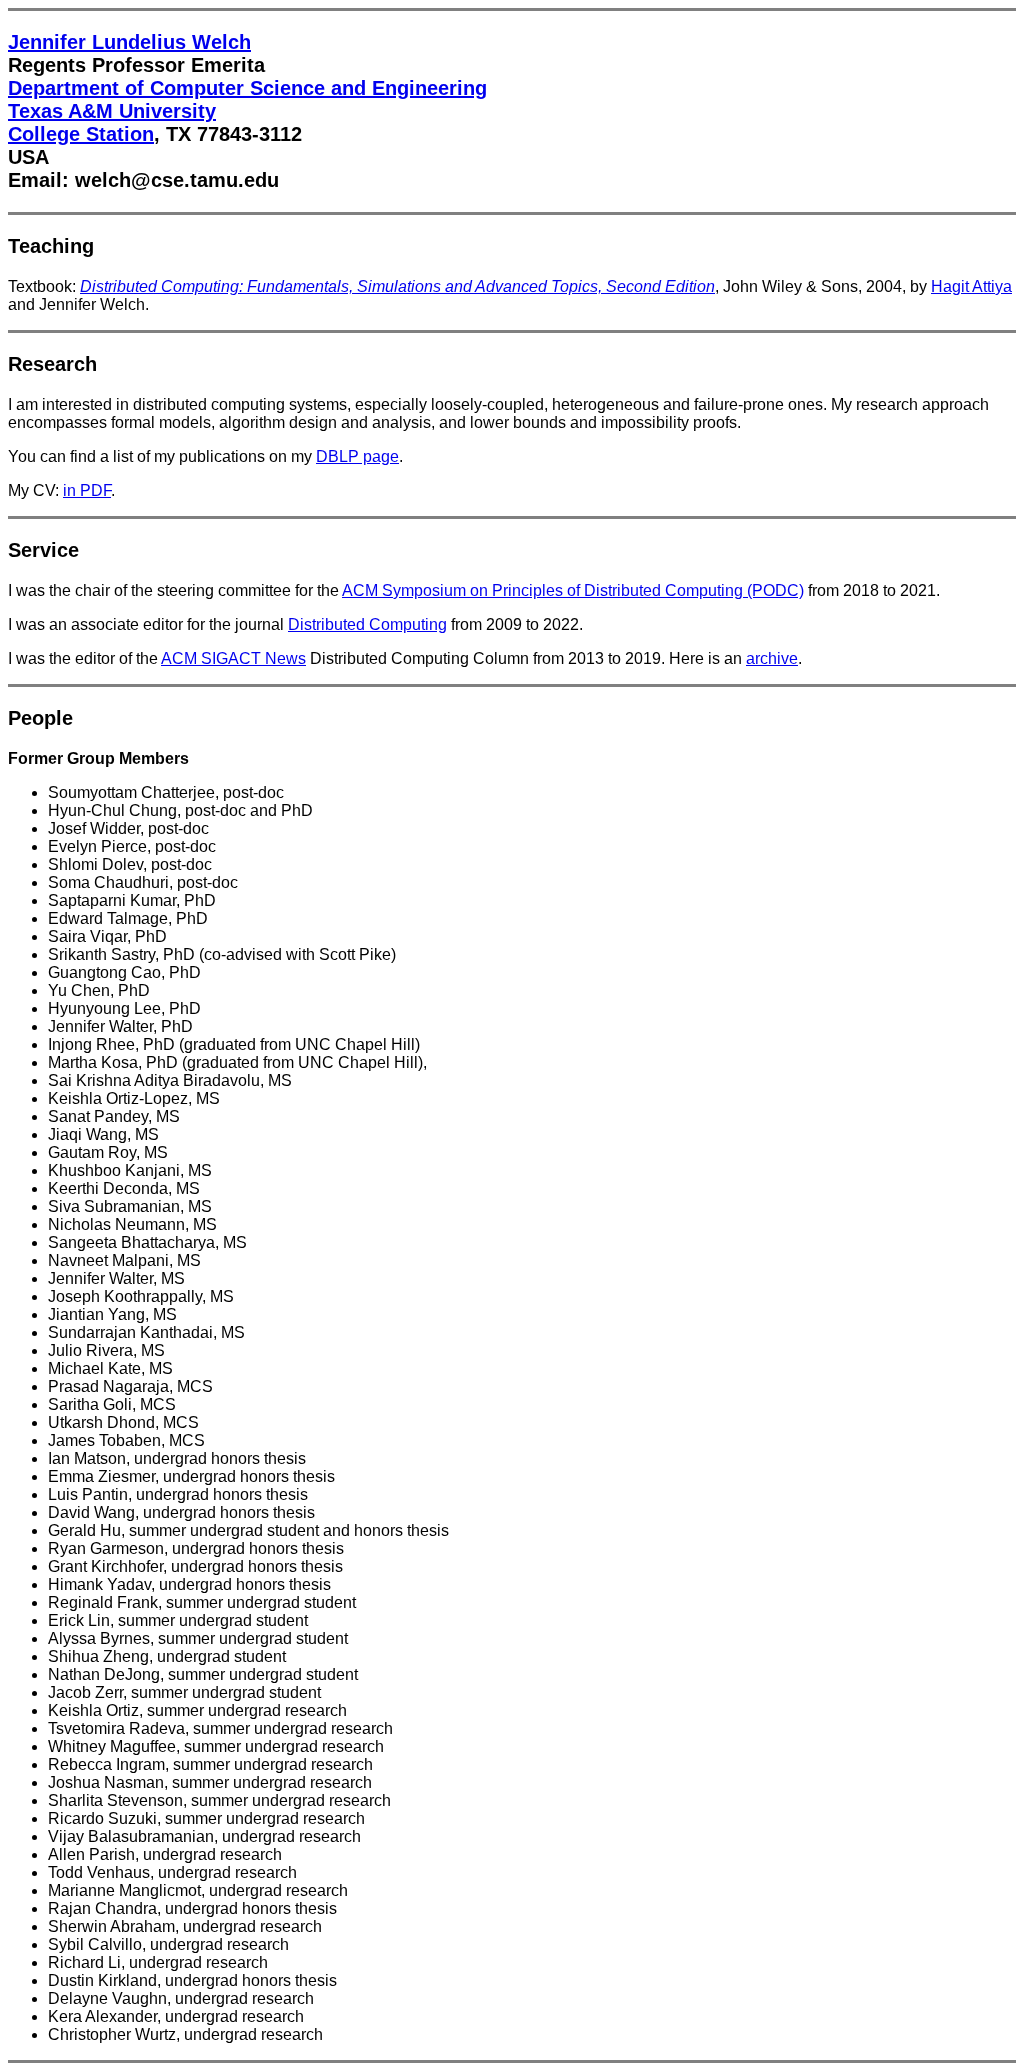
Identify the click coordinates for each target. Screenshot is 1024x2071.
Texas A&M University (112, 111)
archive (772, 658)
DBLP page (357, 456)
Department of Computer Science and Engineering (247, 88)
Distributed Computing (367, 624)
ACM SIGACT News (233, 658)
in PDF (87, 490)
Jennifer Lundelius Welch (129, 42)
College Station (81, 134)
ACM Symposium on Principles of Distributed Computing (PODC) (573, 590)
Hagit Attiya (971, 286)
